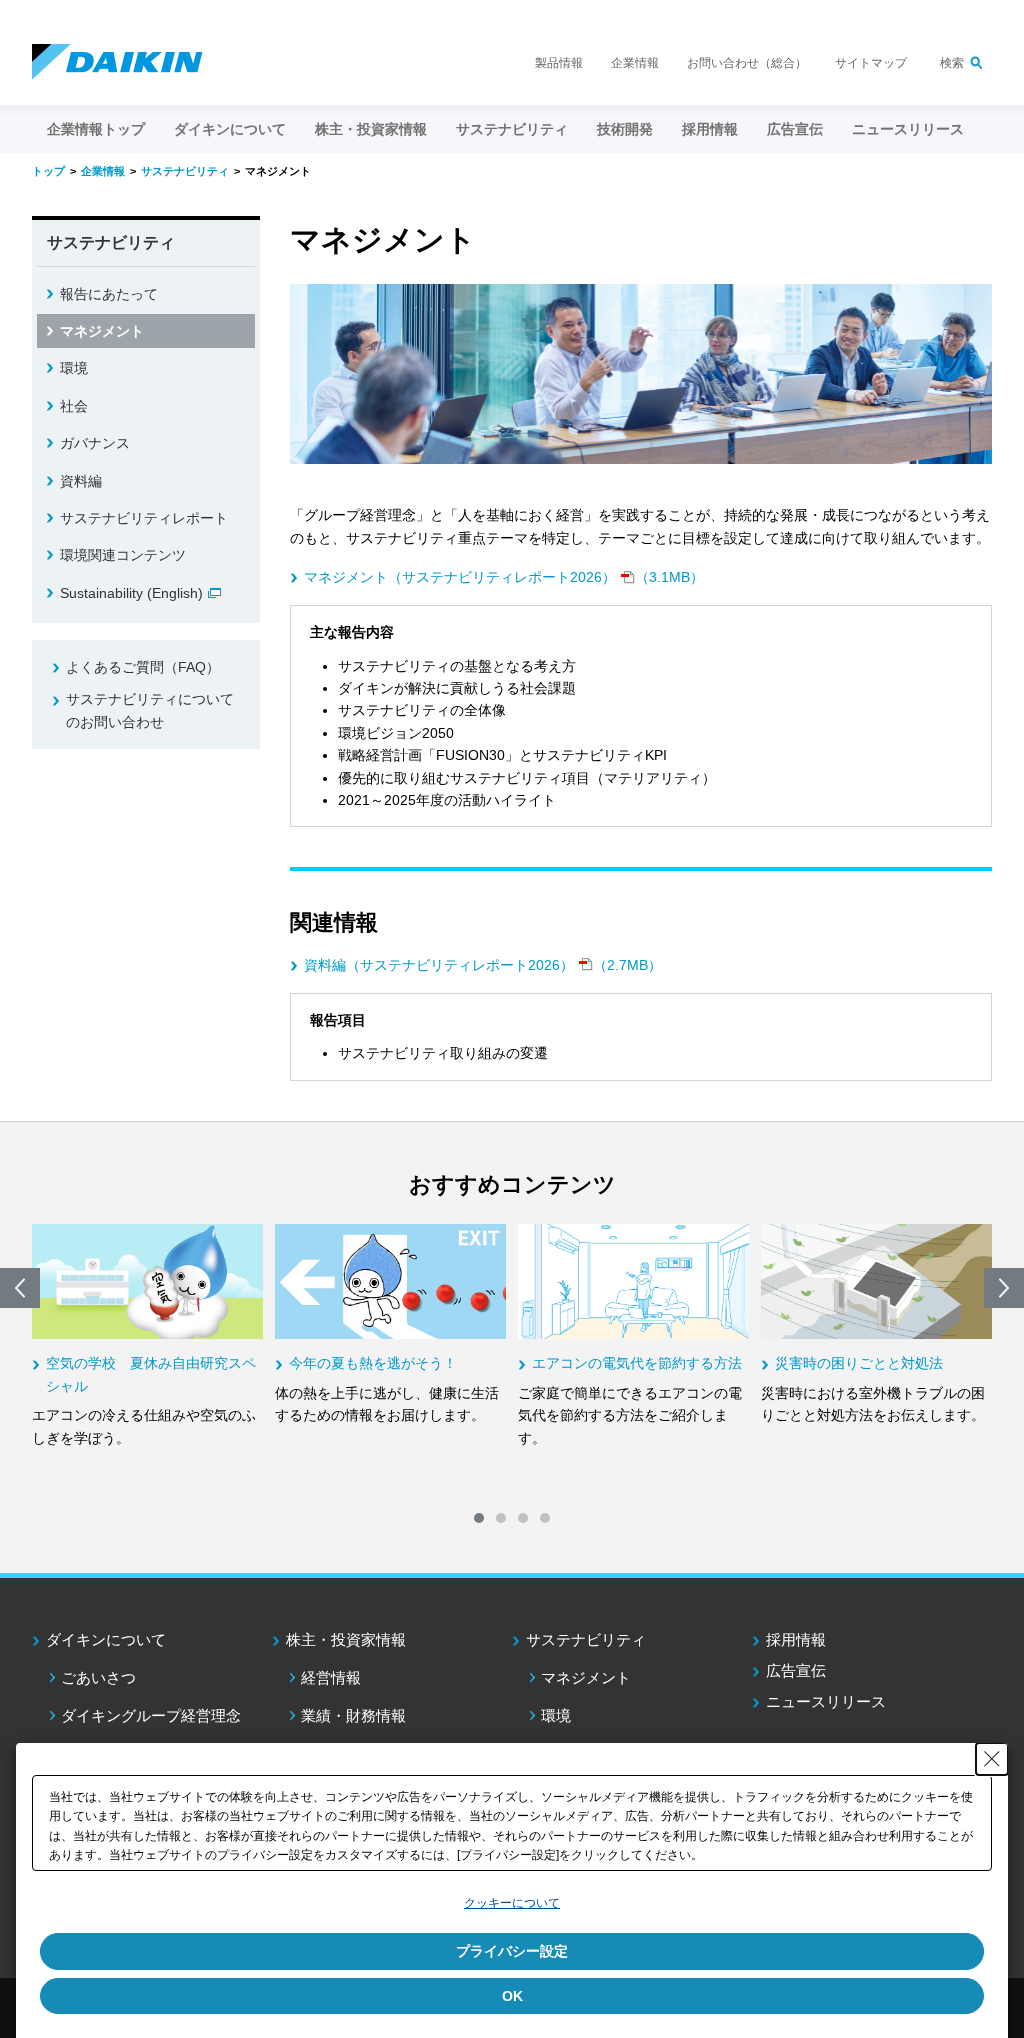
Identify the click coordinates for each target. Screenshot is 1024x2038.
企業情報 (635, 63)
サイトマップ (871, 63)
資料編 (81, 481)
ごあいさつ (98, 1677)
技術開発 (625, 129)
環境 (74, 368)
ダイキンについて (106, 1639)
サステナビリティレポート (144, 518)
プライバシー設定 (512, 1951)
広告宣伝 (796, 1670)
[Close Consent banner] (992, 1759)
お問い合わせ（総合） (747, 63)
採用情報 (710, 129)
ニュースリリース (908, 129)
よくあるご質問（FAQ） (143, 667)
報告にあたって (109, 294)
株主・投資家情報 (346, 1639)
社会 (74, 406)
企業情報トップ (96, 129)
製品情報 (559, 63)
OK (512, 1996)
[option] (147, 1336)
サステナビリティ (586, 1639)
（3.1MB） (504, 577)
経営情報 (331, 1677)
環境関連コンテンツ (123, 555)
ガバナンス (95, 443)
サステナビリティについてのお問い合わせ (150, 710)
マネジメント (102, 331)
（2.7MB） (483, 965)
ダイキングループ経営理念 (151, 1715)
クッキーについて (512, 1903)
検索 (952, 63)
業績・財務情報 (353, 1715)
